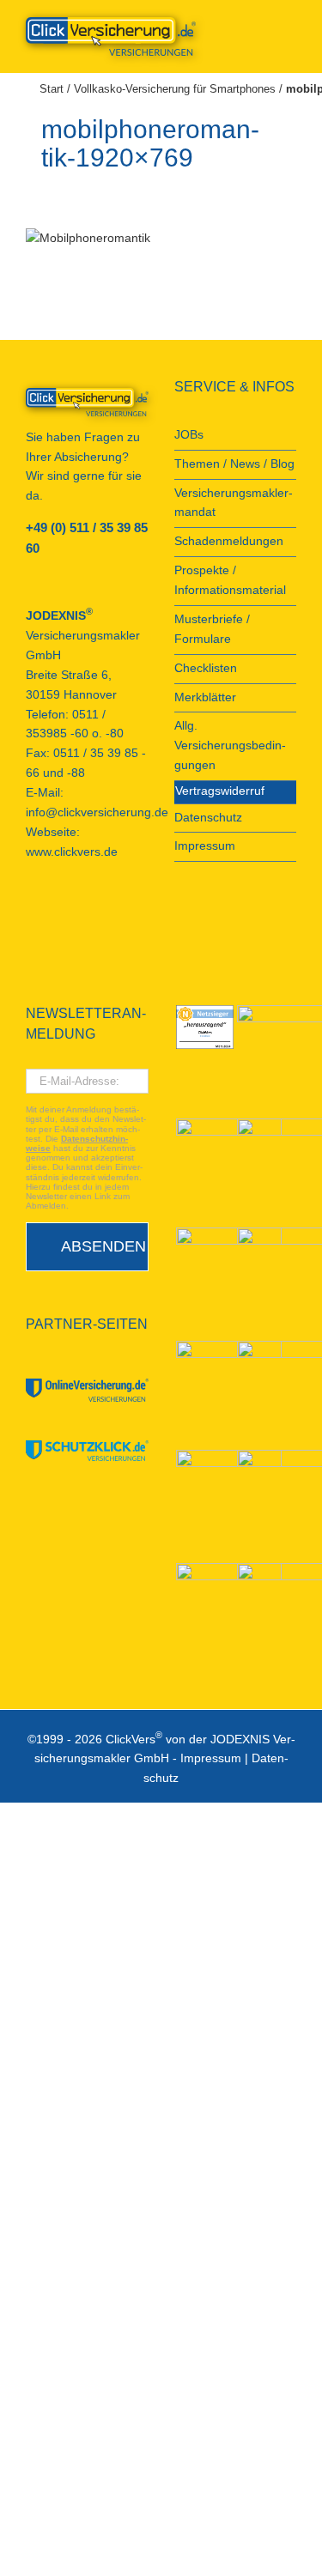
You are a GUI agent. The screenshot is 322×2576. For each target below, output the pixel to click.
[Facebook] (31, 914)
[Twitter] (100, 914)
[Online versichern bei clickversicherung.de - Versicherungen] (87, 402)
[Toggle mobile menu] (289, 26)
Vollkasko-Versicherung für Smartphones (175, 89)
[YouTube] (54, 914)
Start (52, 89)
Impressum (211, 1758)
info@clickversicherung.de (97, 812)
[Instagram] (124, 914)
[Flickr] (77, 914)
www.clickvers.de (72, 852)
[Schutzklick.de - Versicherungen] (87, 1451)
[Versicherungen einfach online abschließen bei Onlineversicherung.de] (87, 1390)
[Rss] (31, 942)
